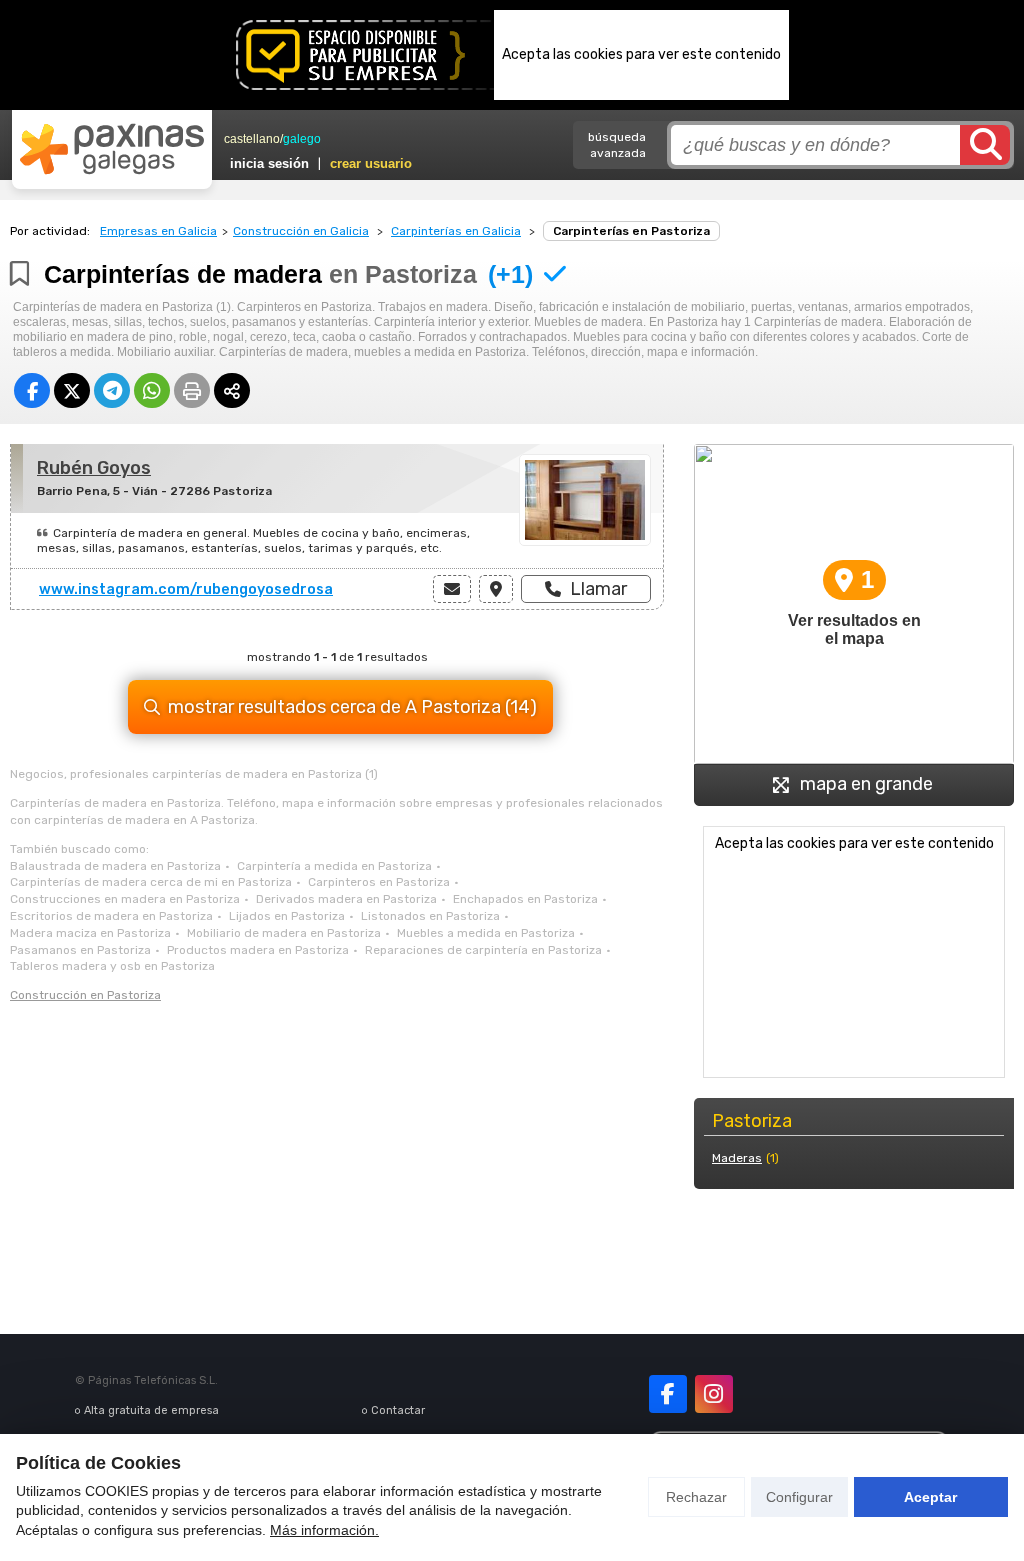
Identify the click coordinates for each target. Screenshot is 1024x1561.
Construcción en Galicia (301, 231)
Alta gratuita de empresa (151, 1410)
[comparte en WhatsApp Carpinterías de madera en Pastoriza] (152, 390)
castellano (252, 139)
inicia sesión (269, 163)
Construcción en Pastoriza (85, 995)
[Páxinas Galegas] (112, 149)
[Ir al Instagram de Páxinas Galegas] (714, 1394)
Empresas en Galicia (158, 231)
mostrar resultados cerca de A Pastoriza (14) (352, 707)
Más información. (324, 1530)
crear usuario (371, 163)
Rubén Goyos (94, 468)
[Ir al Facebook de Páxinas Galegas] (668, 1394)
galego (302, 139)
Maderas (737, 1158)
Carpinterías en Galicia (456, 231)
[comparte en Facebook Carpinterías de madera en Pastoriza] (32, 390)
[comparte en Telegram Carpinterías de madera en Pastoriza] (112, 390)
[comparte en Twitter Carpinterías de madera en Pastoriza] (72, 390)
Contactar (398, 1410)
